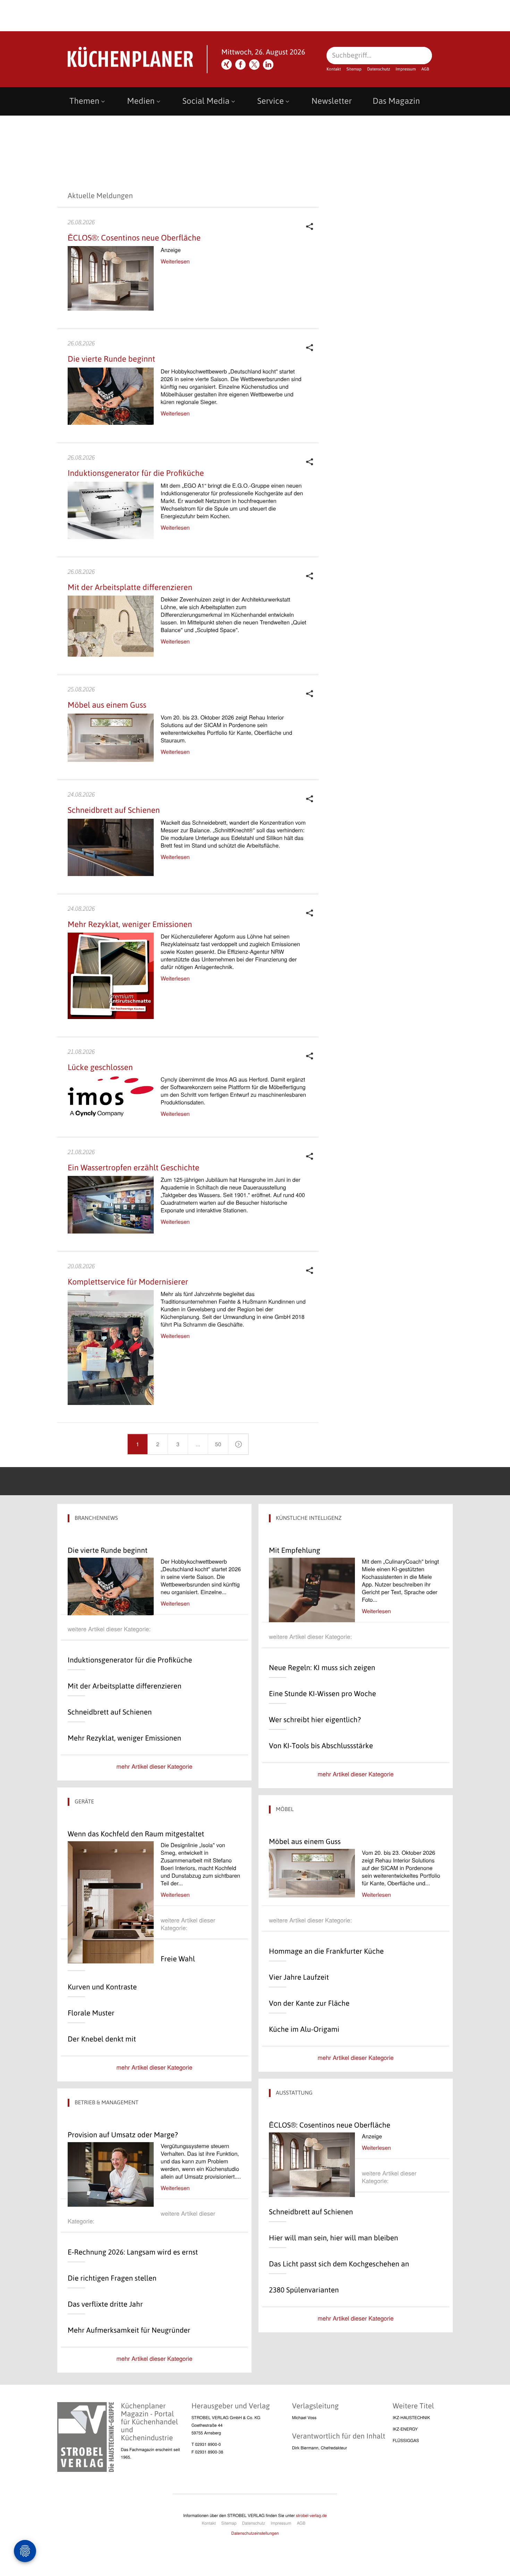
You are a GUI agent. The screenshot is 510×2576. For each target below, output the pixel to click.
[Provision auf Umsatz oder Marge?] (111, 2174)
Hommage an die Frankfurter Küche (326, 1951)
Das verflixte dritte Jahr (105, 2304)
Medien (141, 101)
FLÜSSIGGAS (406, 2440)
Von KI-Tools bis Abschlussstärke (321, 1746)
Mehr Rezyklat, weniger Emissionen (130, 924)
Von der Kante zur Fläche (309, 2003)
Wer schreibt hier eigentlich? (315, 1720)
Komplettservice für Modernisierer (128, 1282)
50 (218, 1444)
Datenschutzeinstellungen (255, 2533)
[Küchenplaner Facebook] (240, 65)
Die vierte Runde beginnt (111, 359)
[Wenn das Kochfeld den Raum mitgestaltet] (111, 1902)
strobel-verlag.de (311, 2515)
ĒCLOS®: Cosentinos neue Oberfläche (134, 238)
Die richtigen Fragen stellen (112, 2278)
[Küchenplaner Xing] (227, 65)
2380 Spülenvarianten (304, 2290)
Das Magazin (396, 101)
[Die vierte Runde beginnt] (111, 1586)
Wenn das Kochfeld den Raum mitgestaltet (136, 1834)
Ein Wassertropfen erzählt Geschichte (134, 1168)
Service (271, 101)
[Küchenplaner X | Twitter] (254, 65)
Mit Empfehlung (295, 1550)
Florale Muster (91, 2013)
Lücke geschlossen (100, 1067)
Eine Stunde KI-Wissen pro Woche (322, 1694)
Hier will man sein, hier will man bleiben (333, 2238)
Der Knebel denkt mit (102, 2039)
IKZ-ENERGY (405, 2429)
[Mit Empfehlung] (312, 1590)
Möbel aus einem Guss (107, 705)
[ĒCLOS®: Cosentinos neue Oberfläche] (312, 2165)
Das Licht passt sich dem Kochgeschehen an (339, 2264)
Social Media (206, 101)
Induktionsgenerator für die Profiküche (136, 473)
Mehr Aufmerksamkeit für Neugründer (129, 2330)
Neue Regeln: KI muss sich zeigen (322, 1668)
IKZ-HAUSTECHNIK (411, 2418)
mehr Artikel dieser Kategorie (155, 1766)
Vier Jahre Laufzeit (299, 1977)
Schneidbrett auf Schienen (114, 810)
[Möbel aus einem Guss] (312, 1873)
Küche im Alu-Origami (304, 2029)
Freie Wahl (178, 1959)
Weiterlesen (175, 261)
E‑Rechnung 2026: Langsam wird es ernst (133, 2252)
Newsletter (332, 101)
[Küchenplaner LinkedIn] (268, 65)
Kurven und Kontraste (102, 1987)
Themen (84, 101)
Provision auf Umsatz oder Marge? (123, 2135)
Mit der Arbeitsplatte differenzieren (130, 587)
